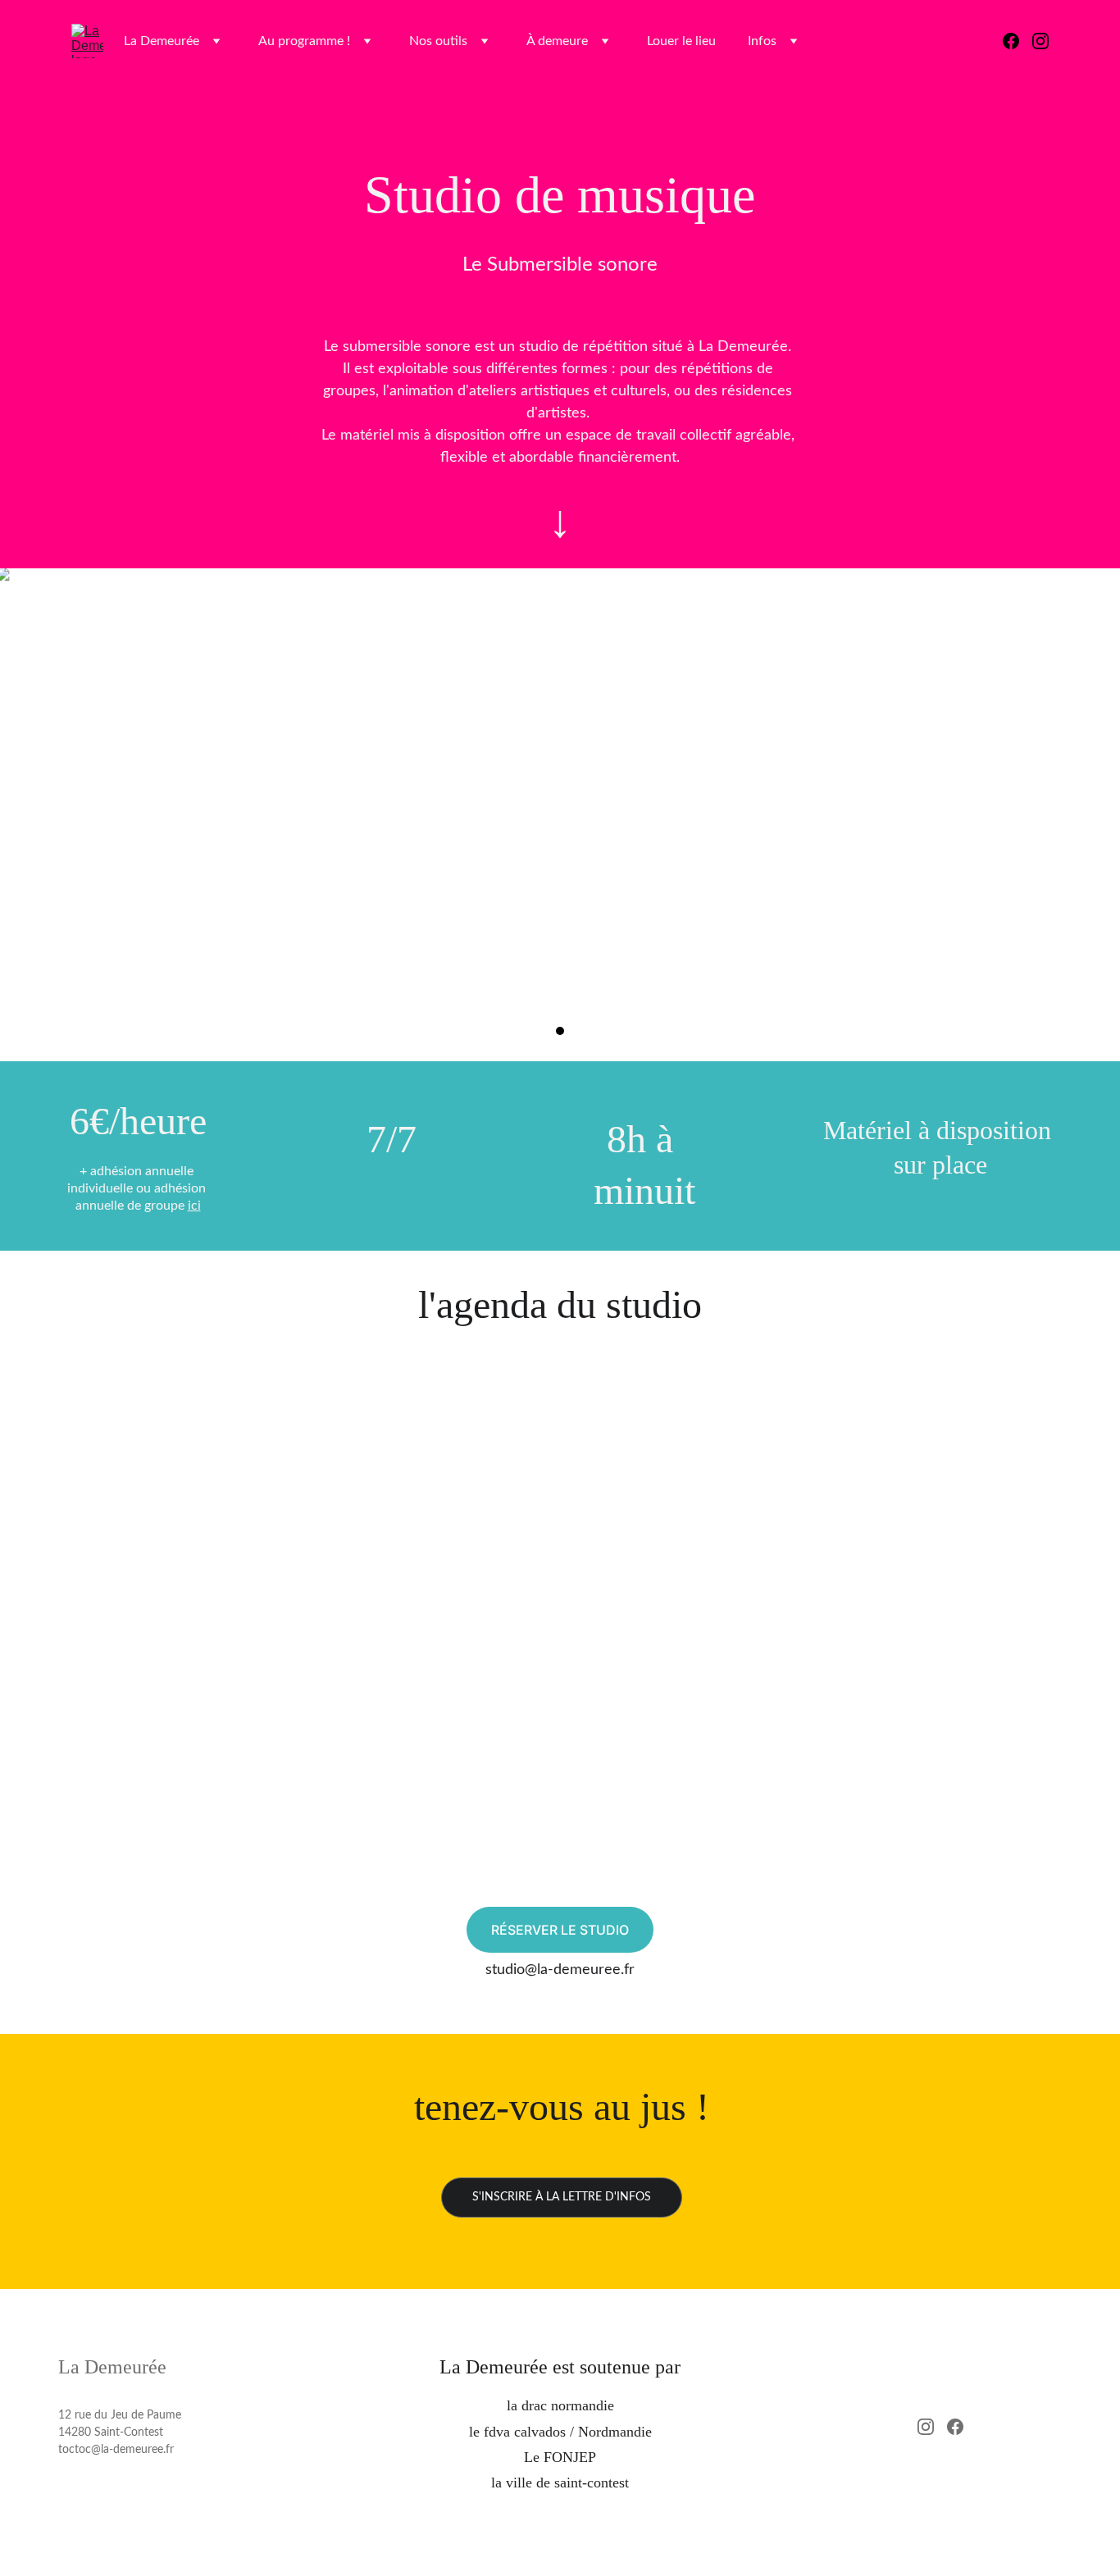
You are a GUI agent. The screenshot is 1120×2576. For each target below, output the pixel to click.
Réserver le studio (560, 1930)
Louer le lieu (681, 41)
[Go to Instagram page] (1040, 41)
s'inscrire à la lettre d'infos (562, 2197)
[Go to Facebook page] (1018, 41)
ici (194, 1206)
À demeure (557, 41)
